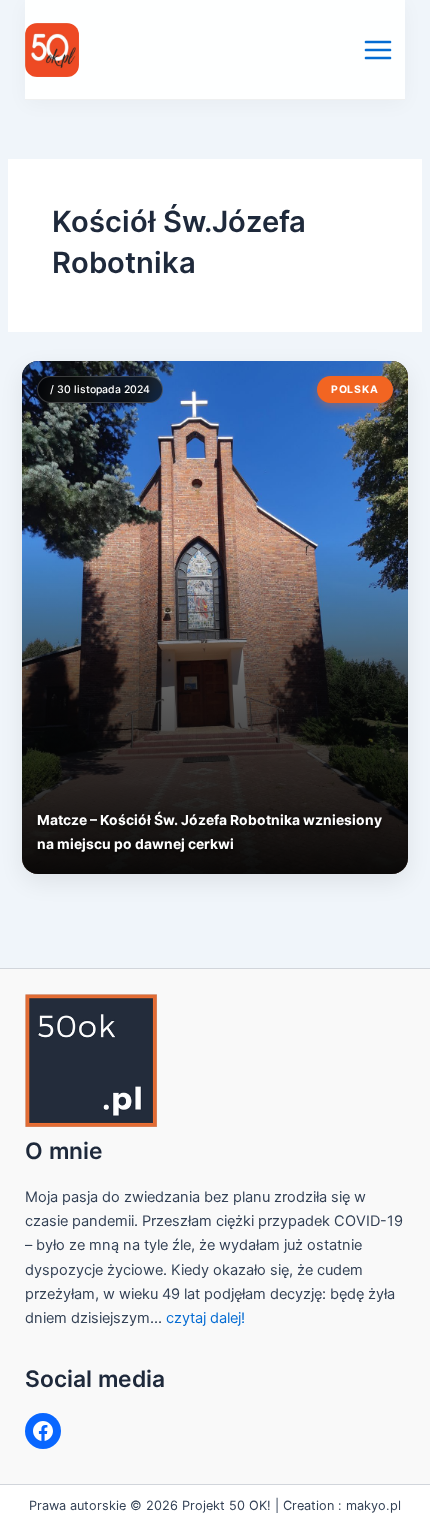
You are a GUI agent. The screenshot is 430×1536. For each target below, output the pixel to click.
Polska (355, 389)
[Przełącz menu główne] (378, 50)
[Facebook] (43, 1431)
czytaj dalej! (205, 1318)
